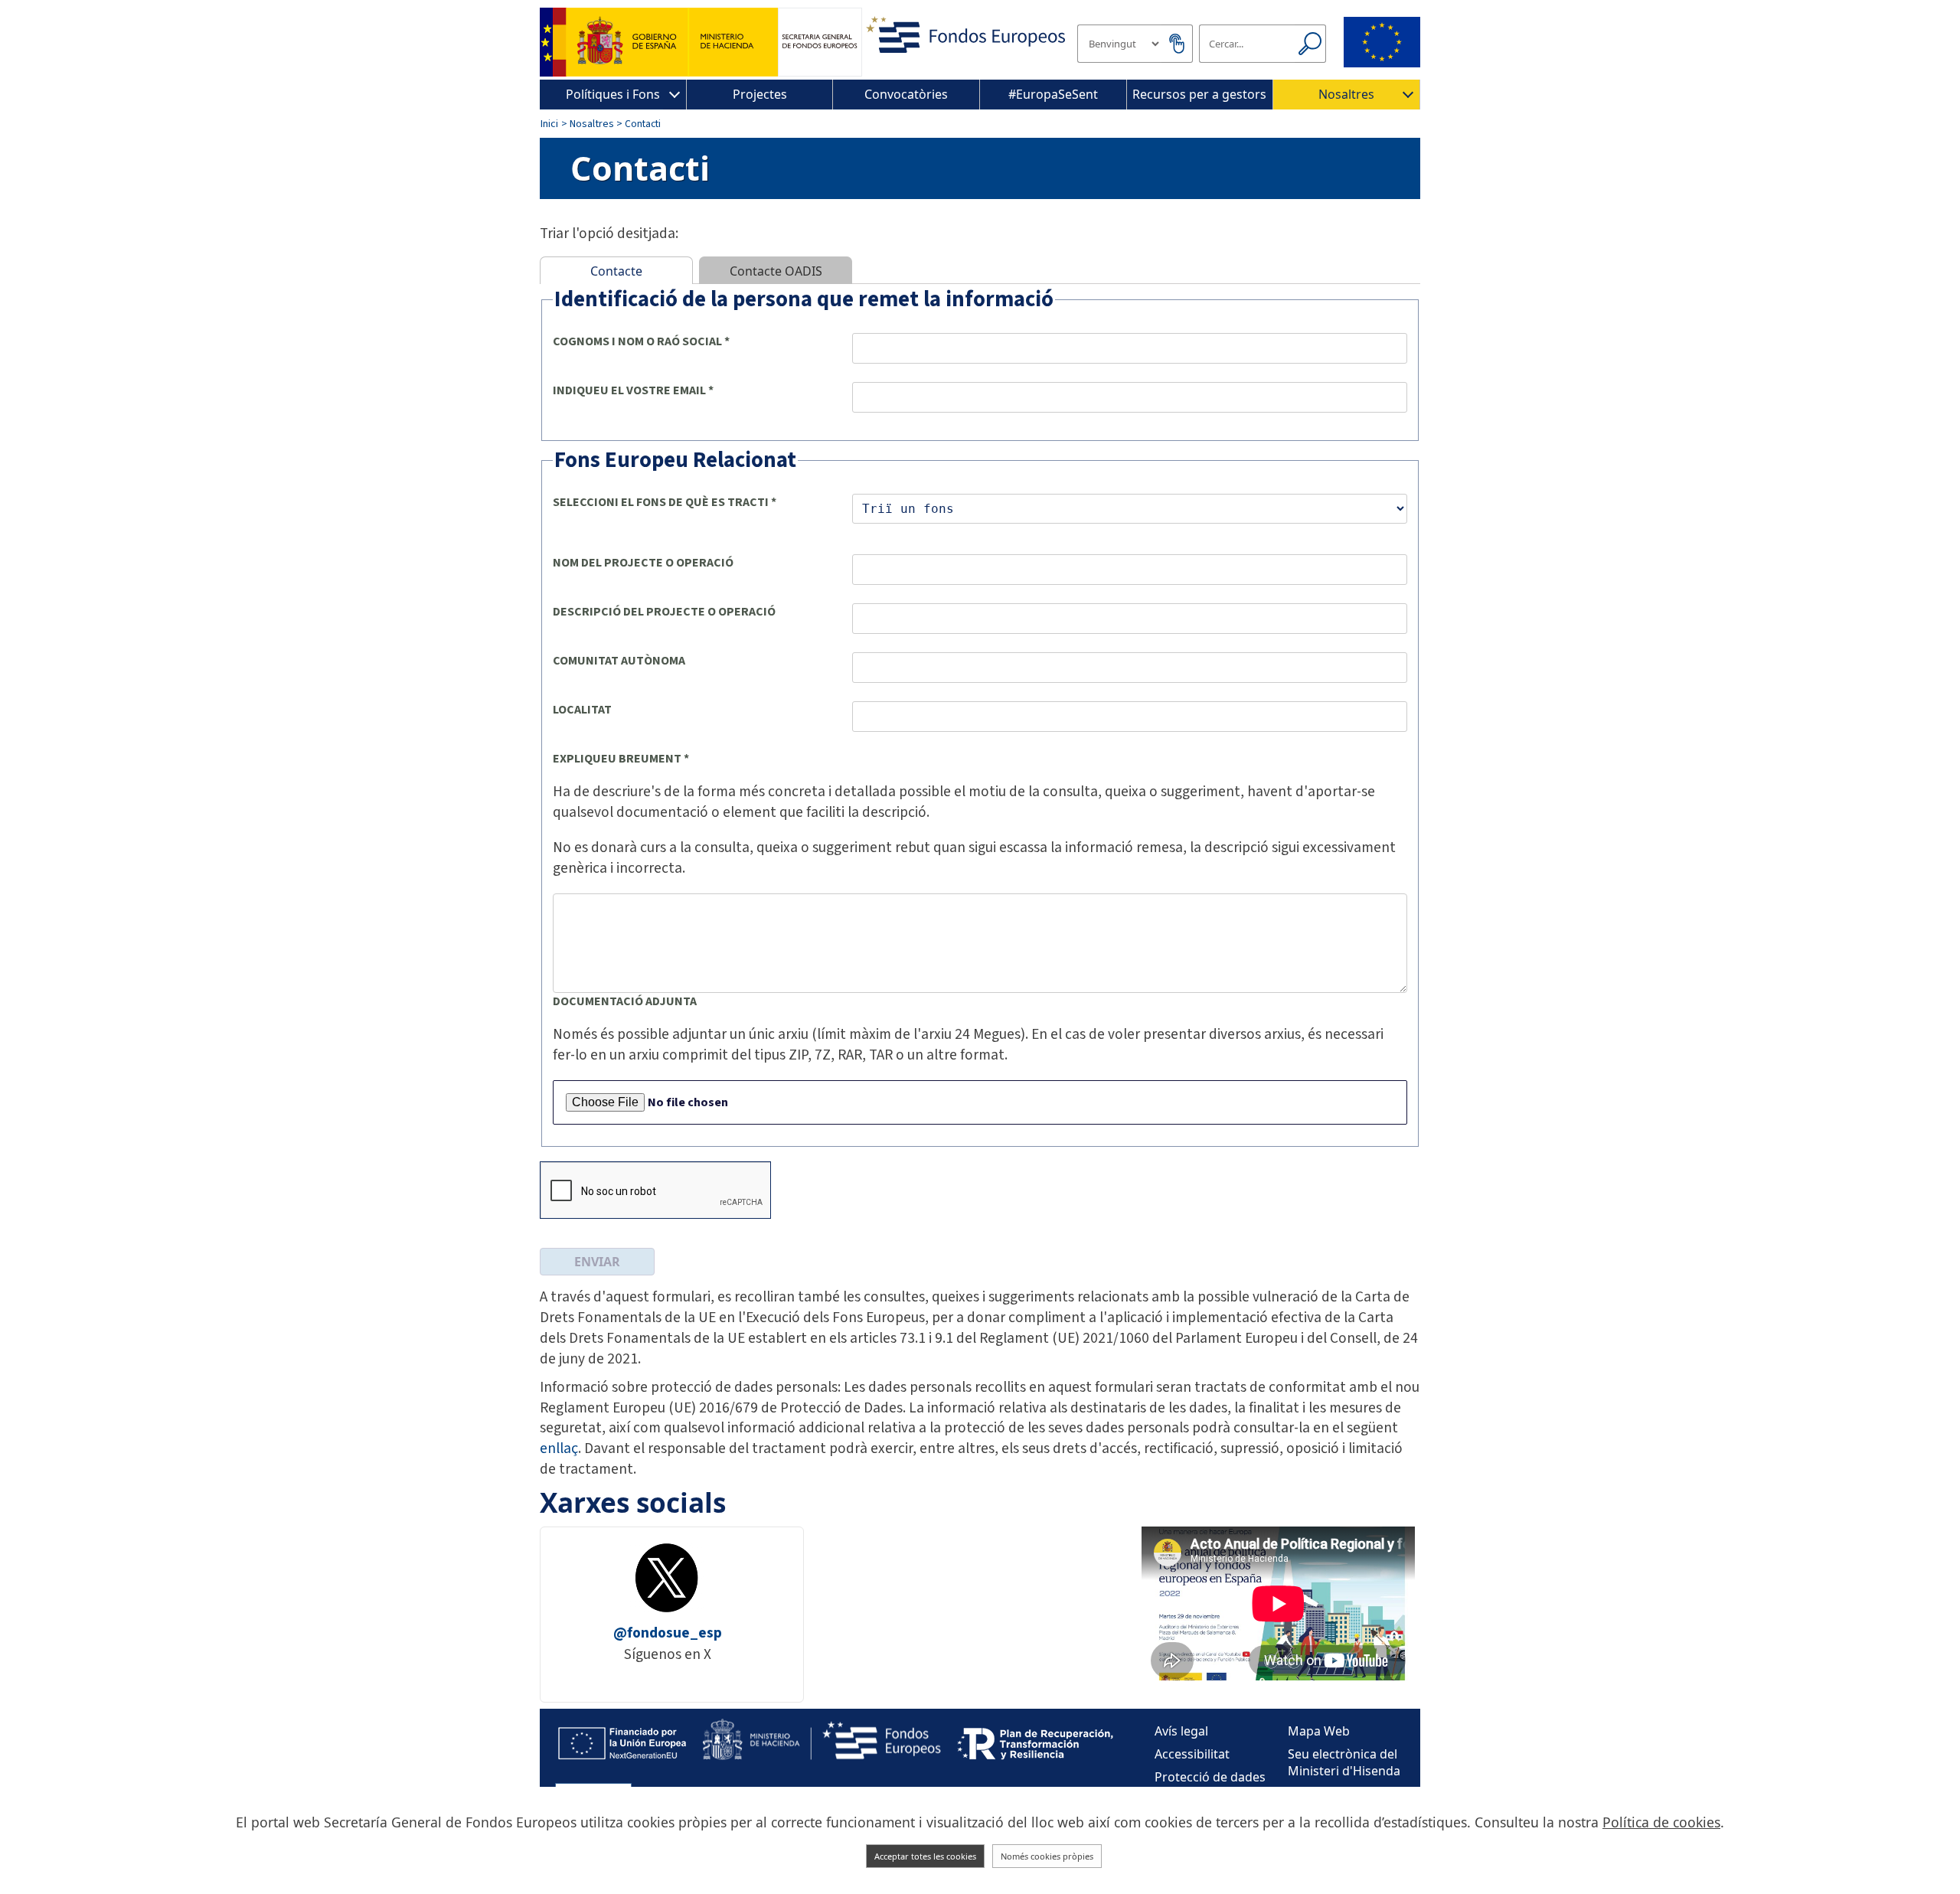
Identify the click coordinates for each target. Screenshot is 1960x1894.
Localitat (582, 710)
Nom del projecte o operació (643, 563)
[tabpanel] (980, 785)
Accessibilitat (1192, 1754)
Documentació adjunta (625, 1001)
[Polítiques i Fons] (675, 95)
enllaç (559, 1448)
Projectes (760, 94)
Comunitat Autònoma (619, 661)
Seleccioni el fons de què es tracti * (665, 502)
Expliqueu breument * (621, 759)
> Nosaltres (588, 124)
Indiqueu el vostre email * (633, 390)
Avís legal (1181, 1731)
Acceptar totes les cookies (925, 1856)
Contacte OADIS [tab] (776, 271)
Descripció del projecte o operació (664, 612)
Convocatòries (906, 94)
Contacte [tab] (616, 271)
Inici (549, 124)
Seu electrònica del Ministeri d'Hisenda (1344, 1762)
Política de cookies (1661, 1822)
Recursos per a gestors (1199, 94)
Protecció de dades (1210, 1777)
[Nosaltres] (1408, 95)
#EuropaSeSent (1053, 94)
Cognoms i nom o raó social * (641, 341)
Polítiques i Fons (613, 94)
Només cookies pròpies (1047, 1856)
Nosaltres (1346, 94)
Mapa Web (1319, 1731)
